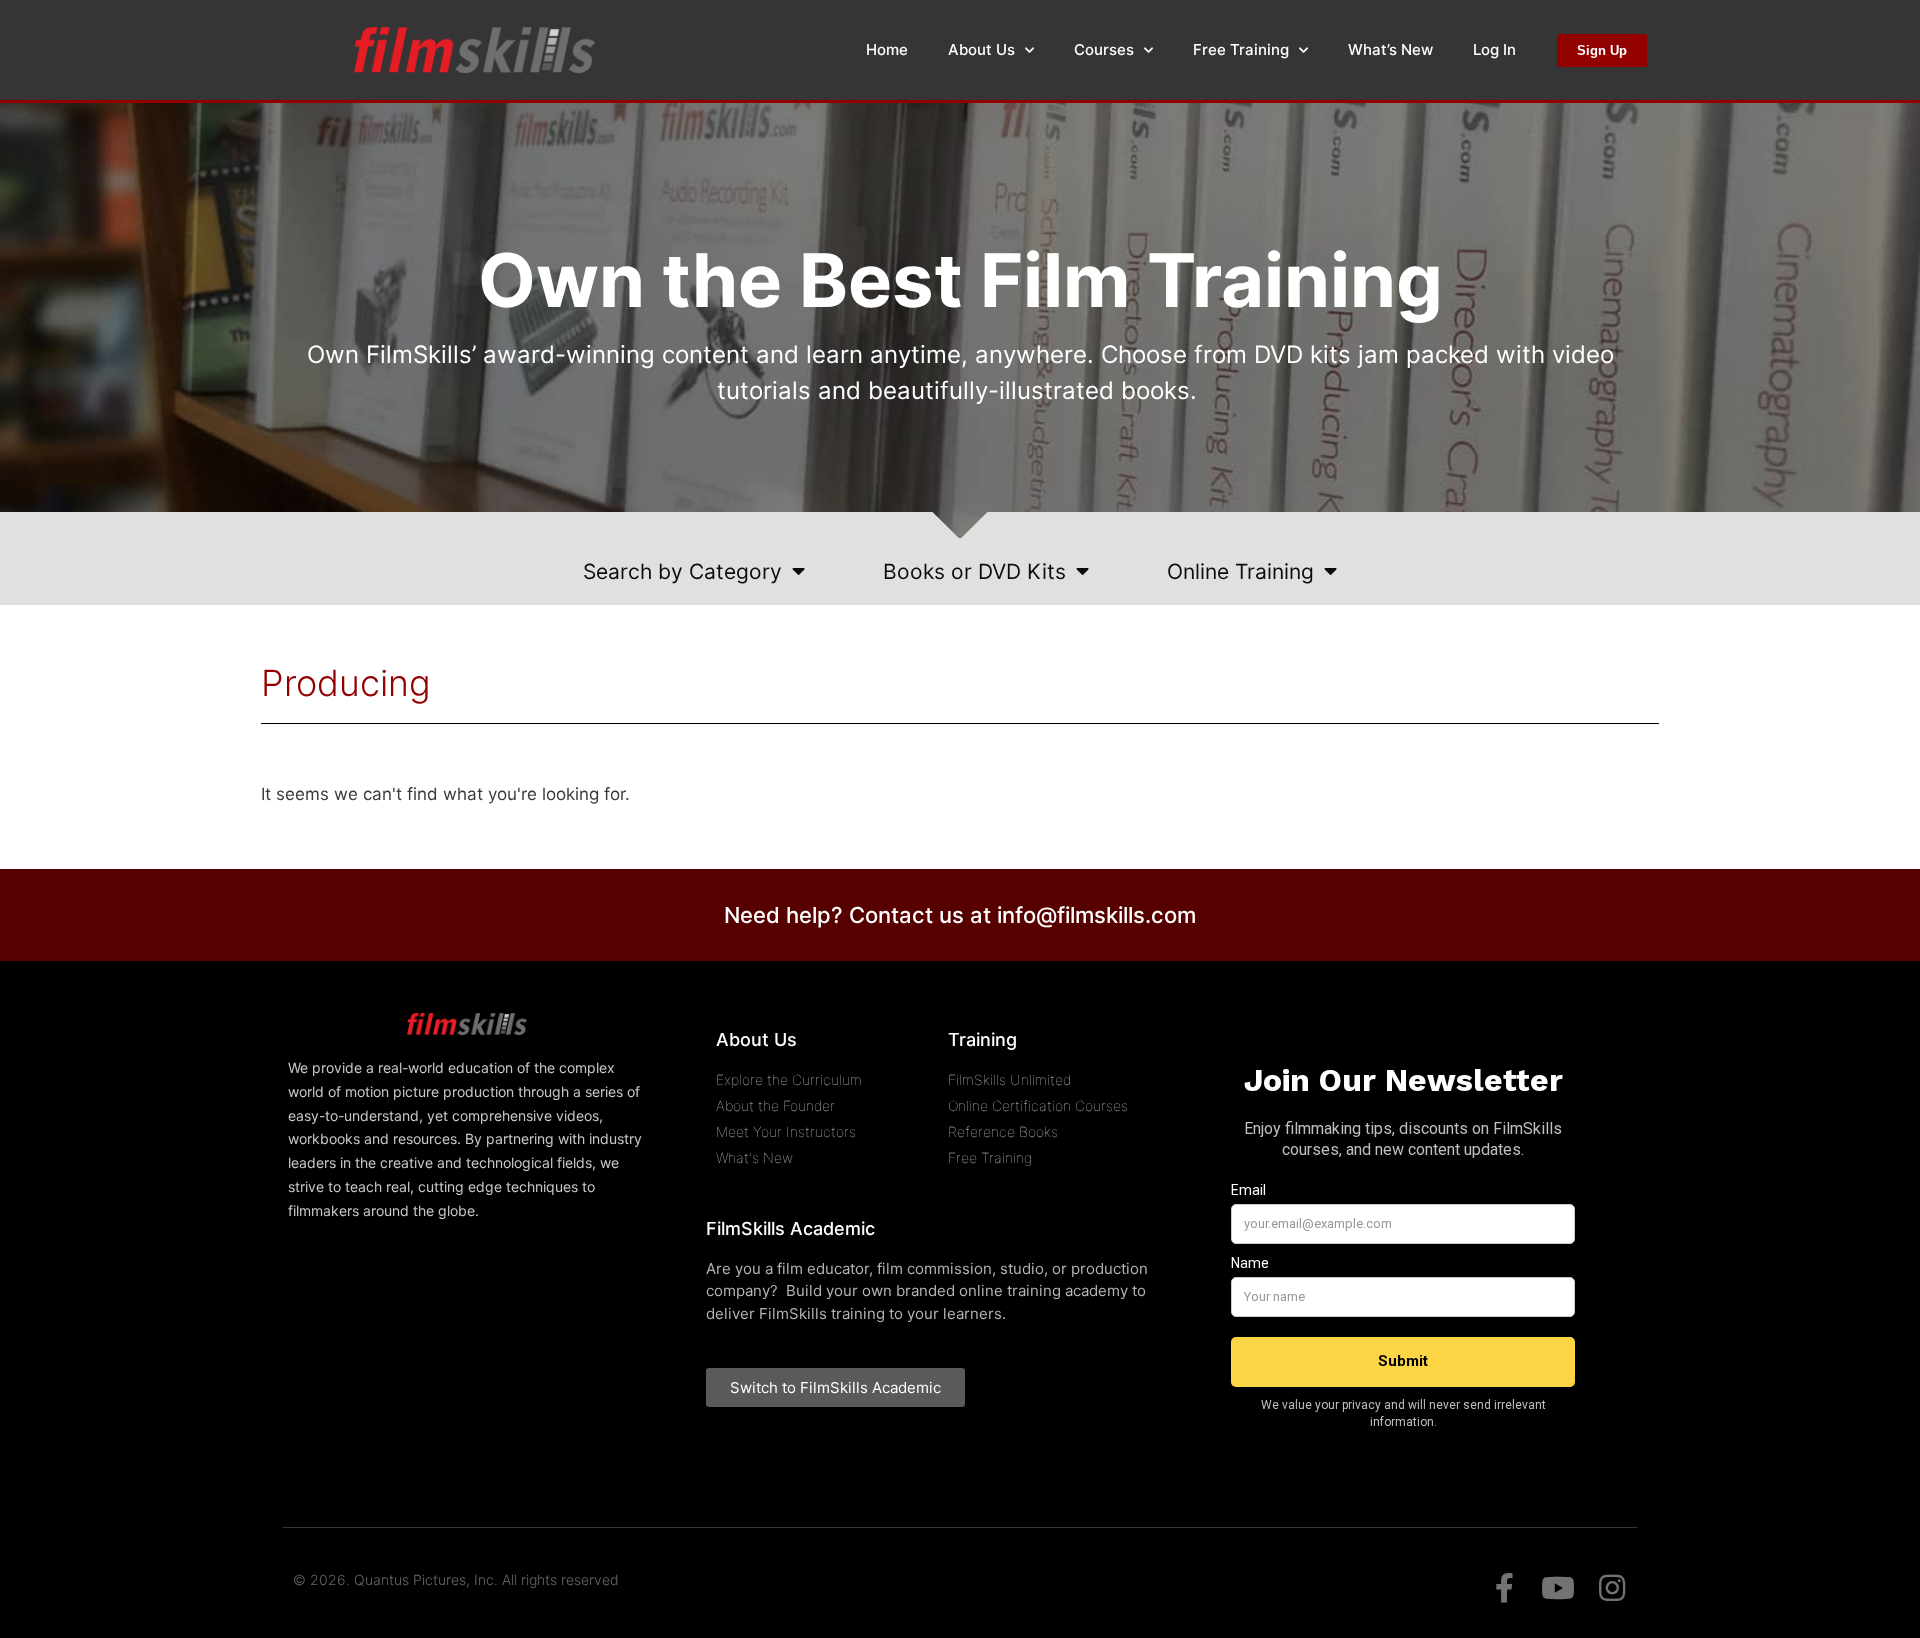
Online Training (1240, 571)
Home (887, 49)
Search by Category (682, 571)
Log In (1494, 49)
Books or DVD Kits (974, 571)
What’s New (1390, 49)
